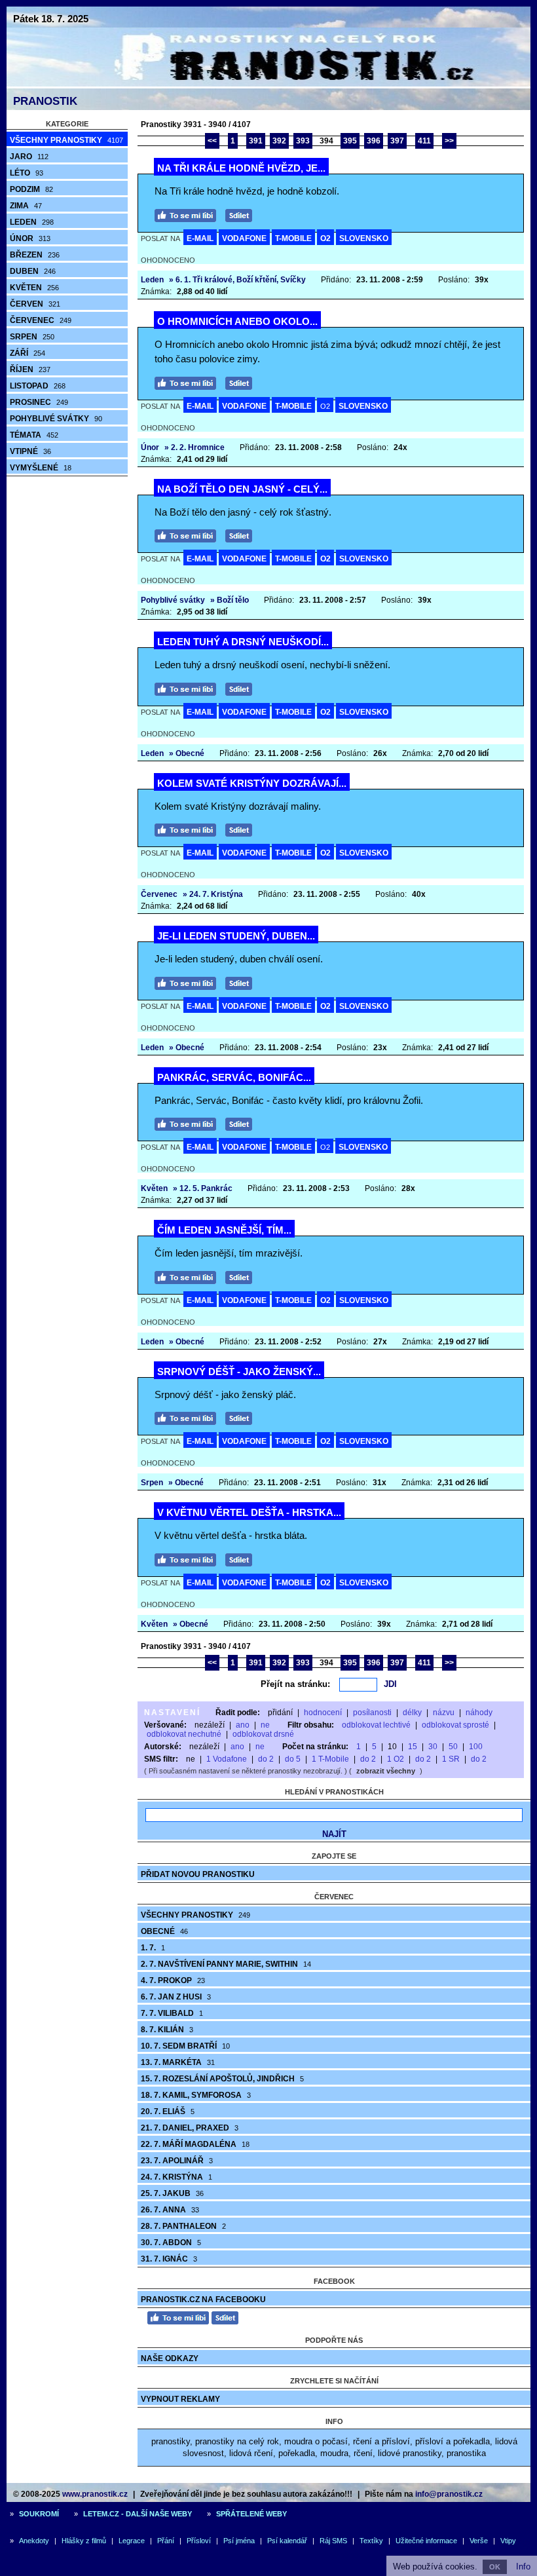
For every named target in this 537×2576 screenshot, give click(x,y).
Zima (26, 206)
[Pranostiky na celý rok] (268, 84)
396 (374, 141)
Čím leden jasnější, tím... (224, 1230)
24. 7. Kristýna (176, 2177)
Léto (27, 173)
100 (476, 1747)
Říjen (30, 369)
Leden (32, 222)
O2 (325, 238)
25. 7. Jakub (172, 2193)
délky (412, 1713)
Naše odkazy (170, 2358)
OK (495, 2567)
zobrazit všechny (386, 1771)
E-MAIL (200, 238)
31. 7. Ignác (169, 2259)
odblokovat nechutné (184, 1734)
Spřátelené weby (251, 2514)
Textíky (371, 2541)
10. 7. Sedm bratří (185, 2046)
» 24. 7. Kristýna (213, 894)
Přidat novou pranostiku (198, 1874)
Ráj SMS (333, 2541)
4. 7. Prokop (173, 1980)
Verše (479, 2541)
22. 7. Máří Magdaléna (195, 2144)
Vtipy (508, 2541)
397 (397, 141)
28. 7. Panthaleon (183, 2226)
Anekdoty (34, 2541)
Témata (34, 435)
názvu (444, 1713)
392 (279, 141)
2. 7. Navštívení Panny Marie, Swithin (226, 1964)
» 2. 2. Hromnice (194, 447)
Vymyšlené (41, 468)
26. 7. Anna (170, 2210)
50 (453, 1747)
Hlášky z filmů (84, 2541)
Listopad (38, 386)
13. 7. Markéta (178, 2062)
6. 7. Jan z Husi (176, 1997)
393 (303, 141)
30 (433, 1747)
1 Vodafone (227, 1759)
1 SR (451, 1759)
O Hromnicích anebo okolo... (237, 321)
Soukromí (39, 2514)
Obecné (164, 1931)
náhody (479, 1713)
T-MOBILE (293, 238)
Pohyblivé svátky (56, 419)
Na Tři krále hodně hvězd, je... (241, 168)
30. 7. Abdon (171, 2243)
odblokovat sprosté (455, 1725)
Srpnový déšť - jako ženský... (239, 1372)
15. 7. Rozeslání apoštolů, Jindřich (222, 2079)
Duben (33, 271)
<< (212, 141)
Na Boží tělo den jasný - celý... (242, 489)
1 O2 (396, 1759)
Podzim (31, 189)
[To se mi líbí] (189, 214)
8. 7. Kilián (167, 2030)
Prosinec (39, 402)
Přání (166, 2541)
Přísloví (199, 2541)
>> (449, 141)
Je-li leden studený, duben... (236, 936)
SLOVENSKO (364, 238)
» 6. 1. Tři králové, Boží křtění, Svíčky (237, 280)
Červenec (41, 320)
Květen (34, 288)
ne (265, 1725)
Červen (35, 304)
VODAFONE (244, 238)
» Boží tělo (230, 600)
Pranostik (45, 101)
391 (256, 141)
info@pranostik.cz (449, 2494)
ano (243, 1725)
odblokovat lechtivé (376, 1725)
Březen (35, 255)
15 (413, 1747)
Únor (30, 238)
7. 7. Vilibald (172, 2013)
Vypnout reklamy (180, 2399)
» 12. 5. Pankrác (203, 1188)
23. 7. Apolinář (177, 2161)
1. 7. (153, 1948)
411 (424, 141)
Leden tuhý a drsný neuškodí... (243, 642)
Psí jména (239, 2541)
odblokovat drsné (263, 1734)
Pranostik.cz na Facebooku (203, 2300)
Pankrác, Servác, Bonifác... (234, 1077)
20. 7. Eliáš (168, 2112)
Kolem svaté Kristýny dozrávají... (252, 783)
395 (350, 141)
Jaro (29, 157)
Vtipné (30, 451)
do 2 (266, 1759)
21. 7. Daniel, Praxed (190, 2128)
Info (523, 2567)
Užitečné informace (426, 2541)
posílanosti (372, 1713)
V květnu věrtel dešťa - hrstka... (249, 1512)
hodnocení (323, 1713)
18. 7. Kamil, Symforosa (196, 2095)
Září (28, 353)
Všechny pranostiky (66, 140)
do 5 (293, 1759)
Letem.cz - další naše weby (138, 2514)
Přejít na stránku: (295, 1684)
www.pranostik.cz (95, 2494)
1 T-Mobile (330, 1759)
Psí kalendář (287, 2541)
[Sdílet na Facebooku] (242, 214)
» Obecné (187, 753)
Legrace (132, 2541)
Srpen (32, 337)
